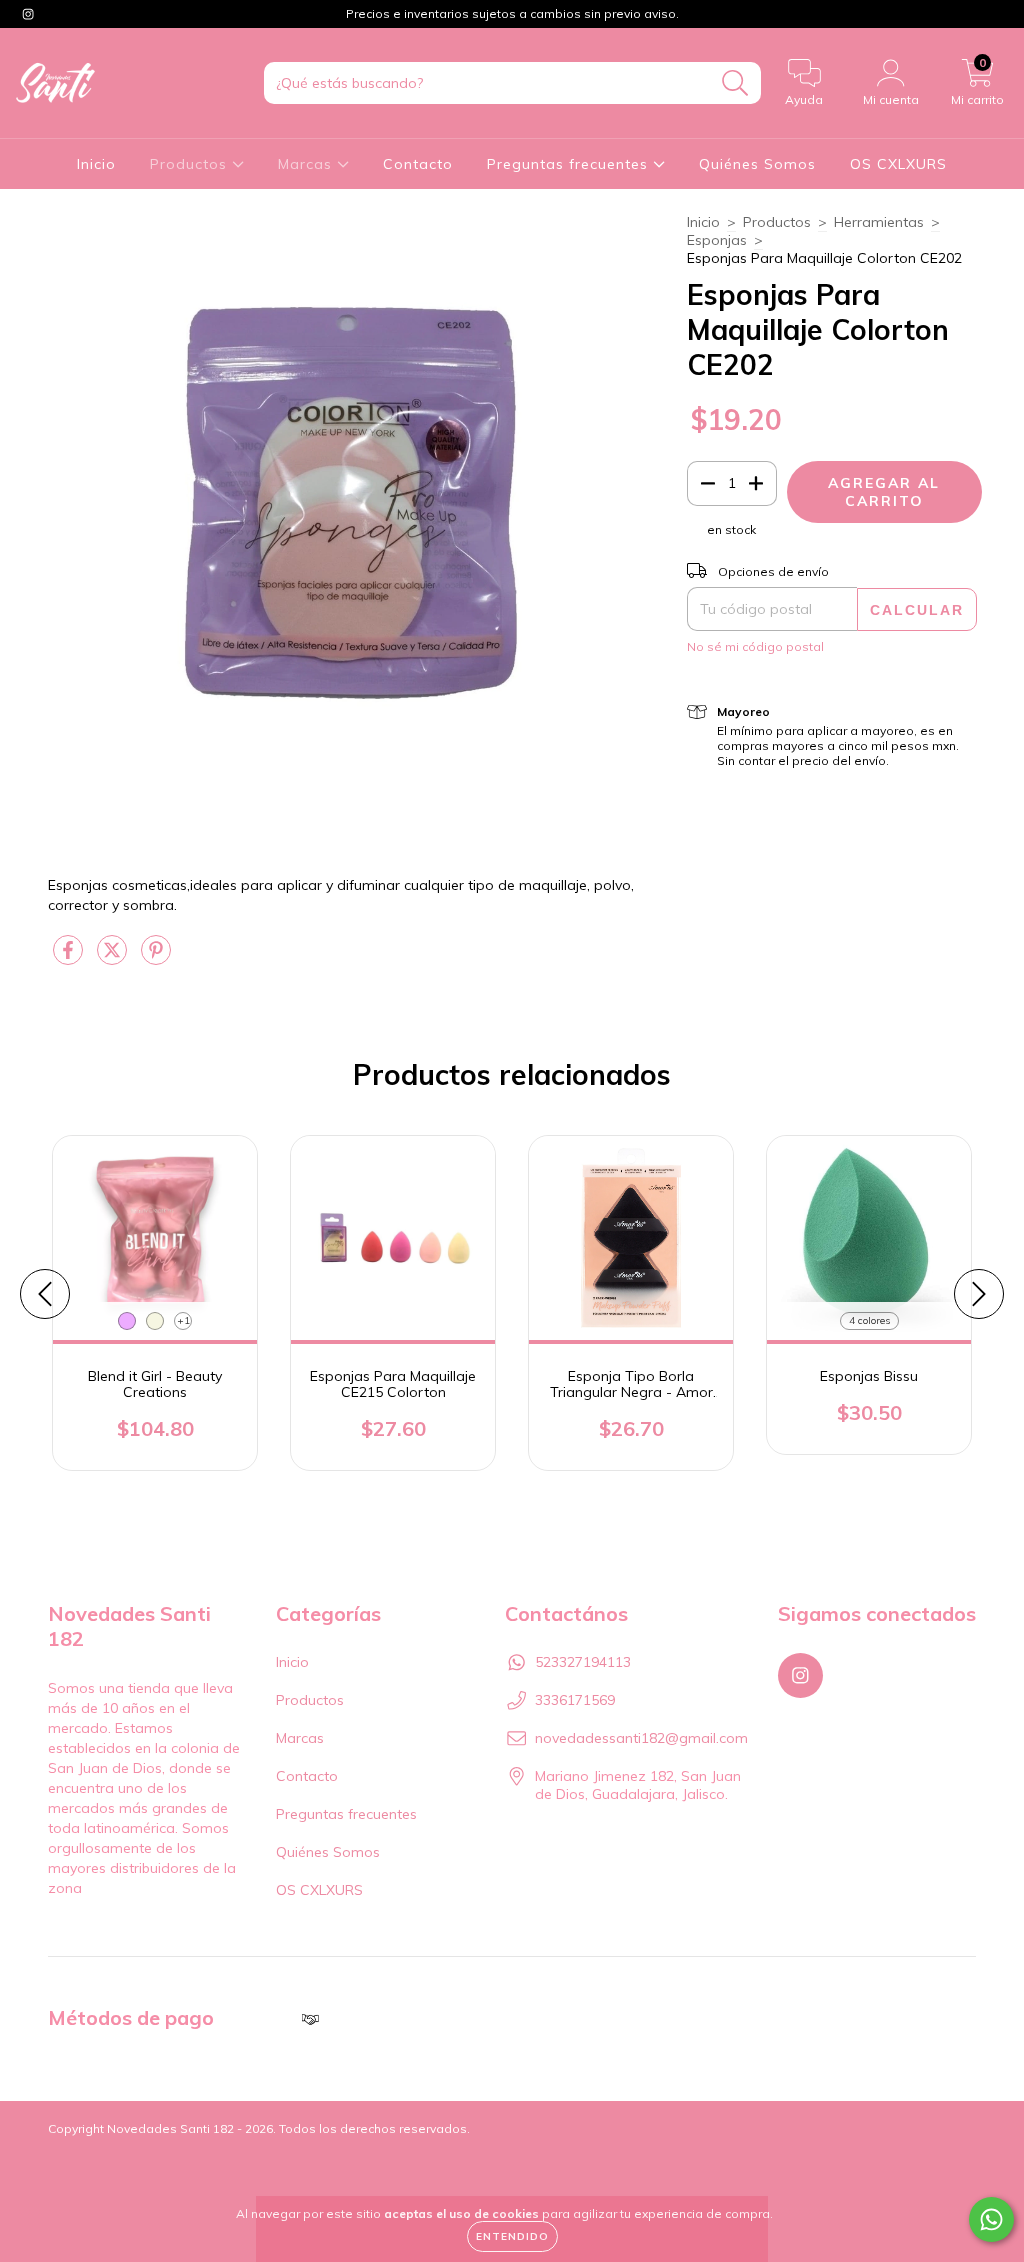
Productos (191, 164)
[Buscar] (735, 83)
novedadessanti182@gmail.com (641, 1738)
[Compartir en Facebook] (70, 958)
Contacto (418, 164)
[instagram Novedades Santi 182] (28, 14)
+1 (183, 1320)
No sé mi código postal (755, 646)
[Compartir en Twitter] (114, 958)
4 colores (869, 1320)
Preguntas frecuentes (570, 164)
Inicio (96, 164)
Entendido (512, 2236)
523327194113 (583, 1662)
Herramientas (879, 222)
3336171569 (575, 1700)
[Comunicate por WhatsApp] (991, 2219)
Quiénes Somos (757, 164)
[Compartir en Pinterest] (156, 958)
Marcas (307, 164)
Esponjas (717, 240)
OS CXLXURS (898, 164)
